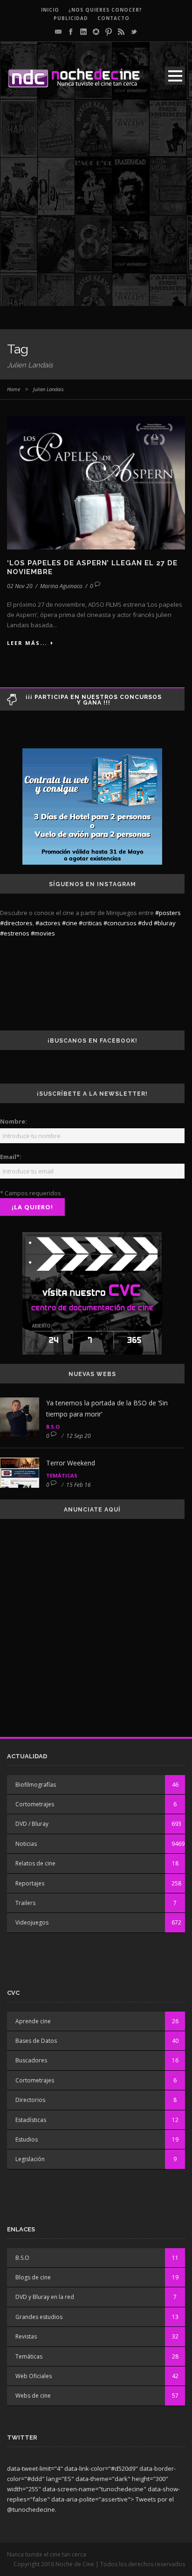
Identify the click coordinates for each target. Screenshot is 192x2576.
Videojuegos (32, 1922)
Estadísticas (31, 2120)
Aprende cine (33, 2021)
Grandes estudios (39, 2317)
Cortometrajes (35, 1804)
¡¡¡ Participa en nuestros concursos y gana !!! (94, 700)
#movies (43, 933)
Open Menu (175, 76)
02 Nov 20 (20, 586)
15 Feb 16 (79, 1485)
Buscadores (31, 2060)
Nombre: (14, 1121)
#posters (168, 913)
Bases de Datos (36, 2041)
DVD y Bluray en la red (45, 2297)
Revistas (26, 2336)
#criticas (90, 923)
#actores (48, 923)
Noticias (26, 1844)
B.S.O (53, 1427)
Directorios (30, 2100)
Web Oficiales (34, 2376)
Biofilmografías (36, 1785)
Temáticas (62, 1475)
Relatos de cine (35, 1863)
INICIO (50, 10)
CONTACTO (113, 18)
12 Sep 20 (79, 1436)
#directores (16, 923)
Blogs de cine (33, 2277)
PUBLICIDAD (71, 18)
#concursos (120, 923)
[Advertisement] (96, 210)
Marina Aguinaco (61, 586)
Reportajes (30, 1883)
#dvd (145, 923)
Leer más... (27, 643)
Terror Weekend (71, 1463)
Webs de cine (33, 2396)
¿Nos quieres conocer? (105, 10)
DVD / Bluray (32, 1824)
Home (14, 389)
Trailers (25, 1903)
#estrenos (15, 933)
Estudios (27, 2139)
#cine (70, 923)
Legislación (30, 2159)
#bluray (165, 923)
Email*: (11, 1157)
